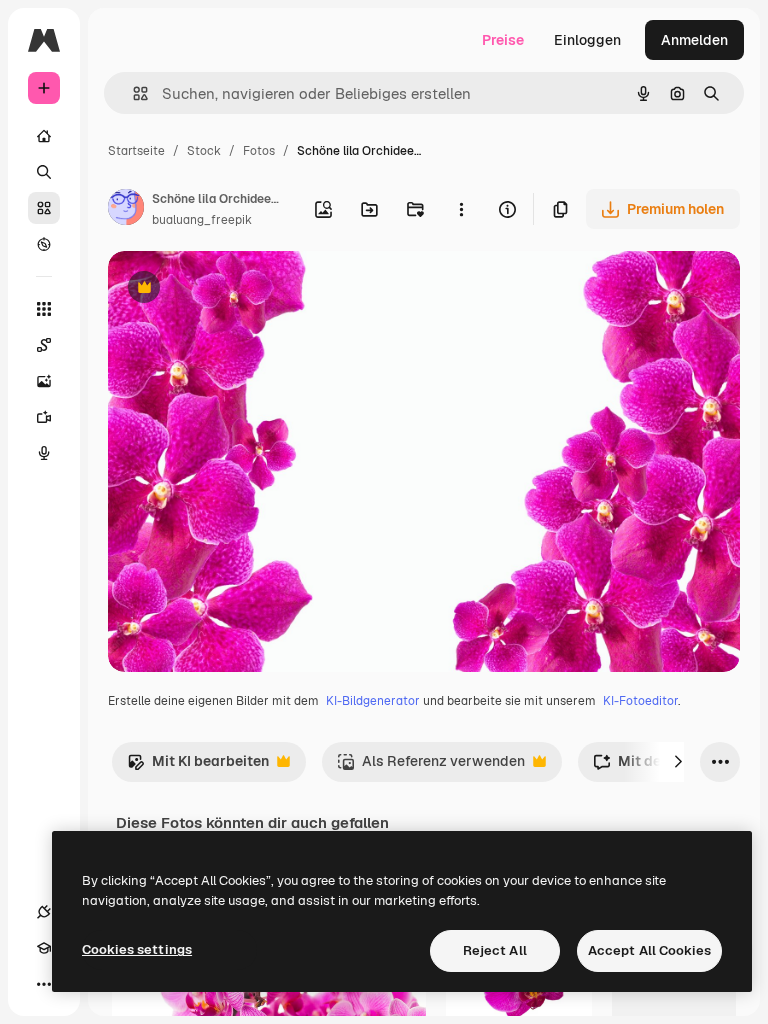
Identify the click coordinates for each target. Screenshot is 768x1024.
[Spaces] (44, 345)
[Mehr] (44, 984)
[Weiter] (678, 762)
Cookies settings (137, 949)
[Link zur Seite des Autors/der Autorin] (126, 210)
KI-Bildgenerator (373, 701)
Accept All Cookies (649, 950)
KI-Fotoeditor (640, 701)
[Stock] (44, 208)
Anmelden (694, 40)
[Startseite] (44, 136)
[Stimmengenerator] (44, 453)
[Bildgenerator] (44, 381)
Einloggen (587, 40)
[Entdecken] (44, 244)
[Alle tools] (44, 309)
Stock (204, 151)
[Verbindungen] (44, 912)
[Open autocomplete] (132, 93)
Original (236, 289)
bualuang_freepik (202, 220)
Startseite (136, 151)
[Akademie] (44, 948)
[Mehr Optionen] (461, 209)
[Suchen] (44, 172)
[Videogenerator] (44, 417)
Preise (503, 40)
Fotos (259, 151)
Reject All (495, 950)
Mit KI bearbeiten (198, 766)
